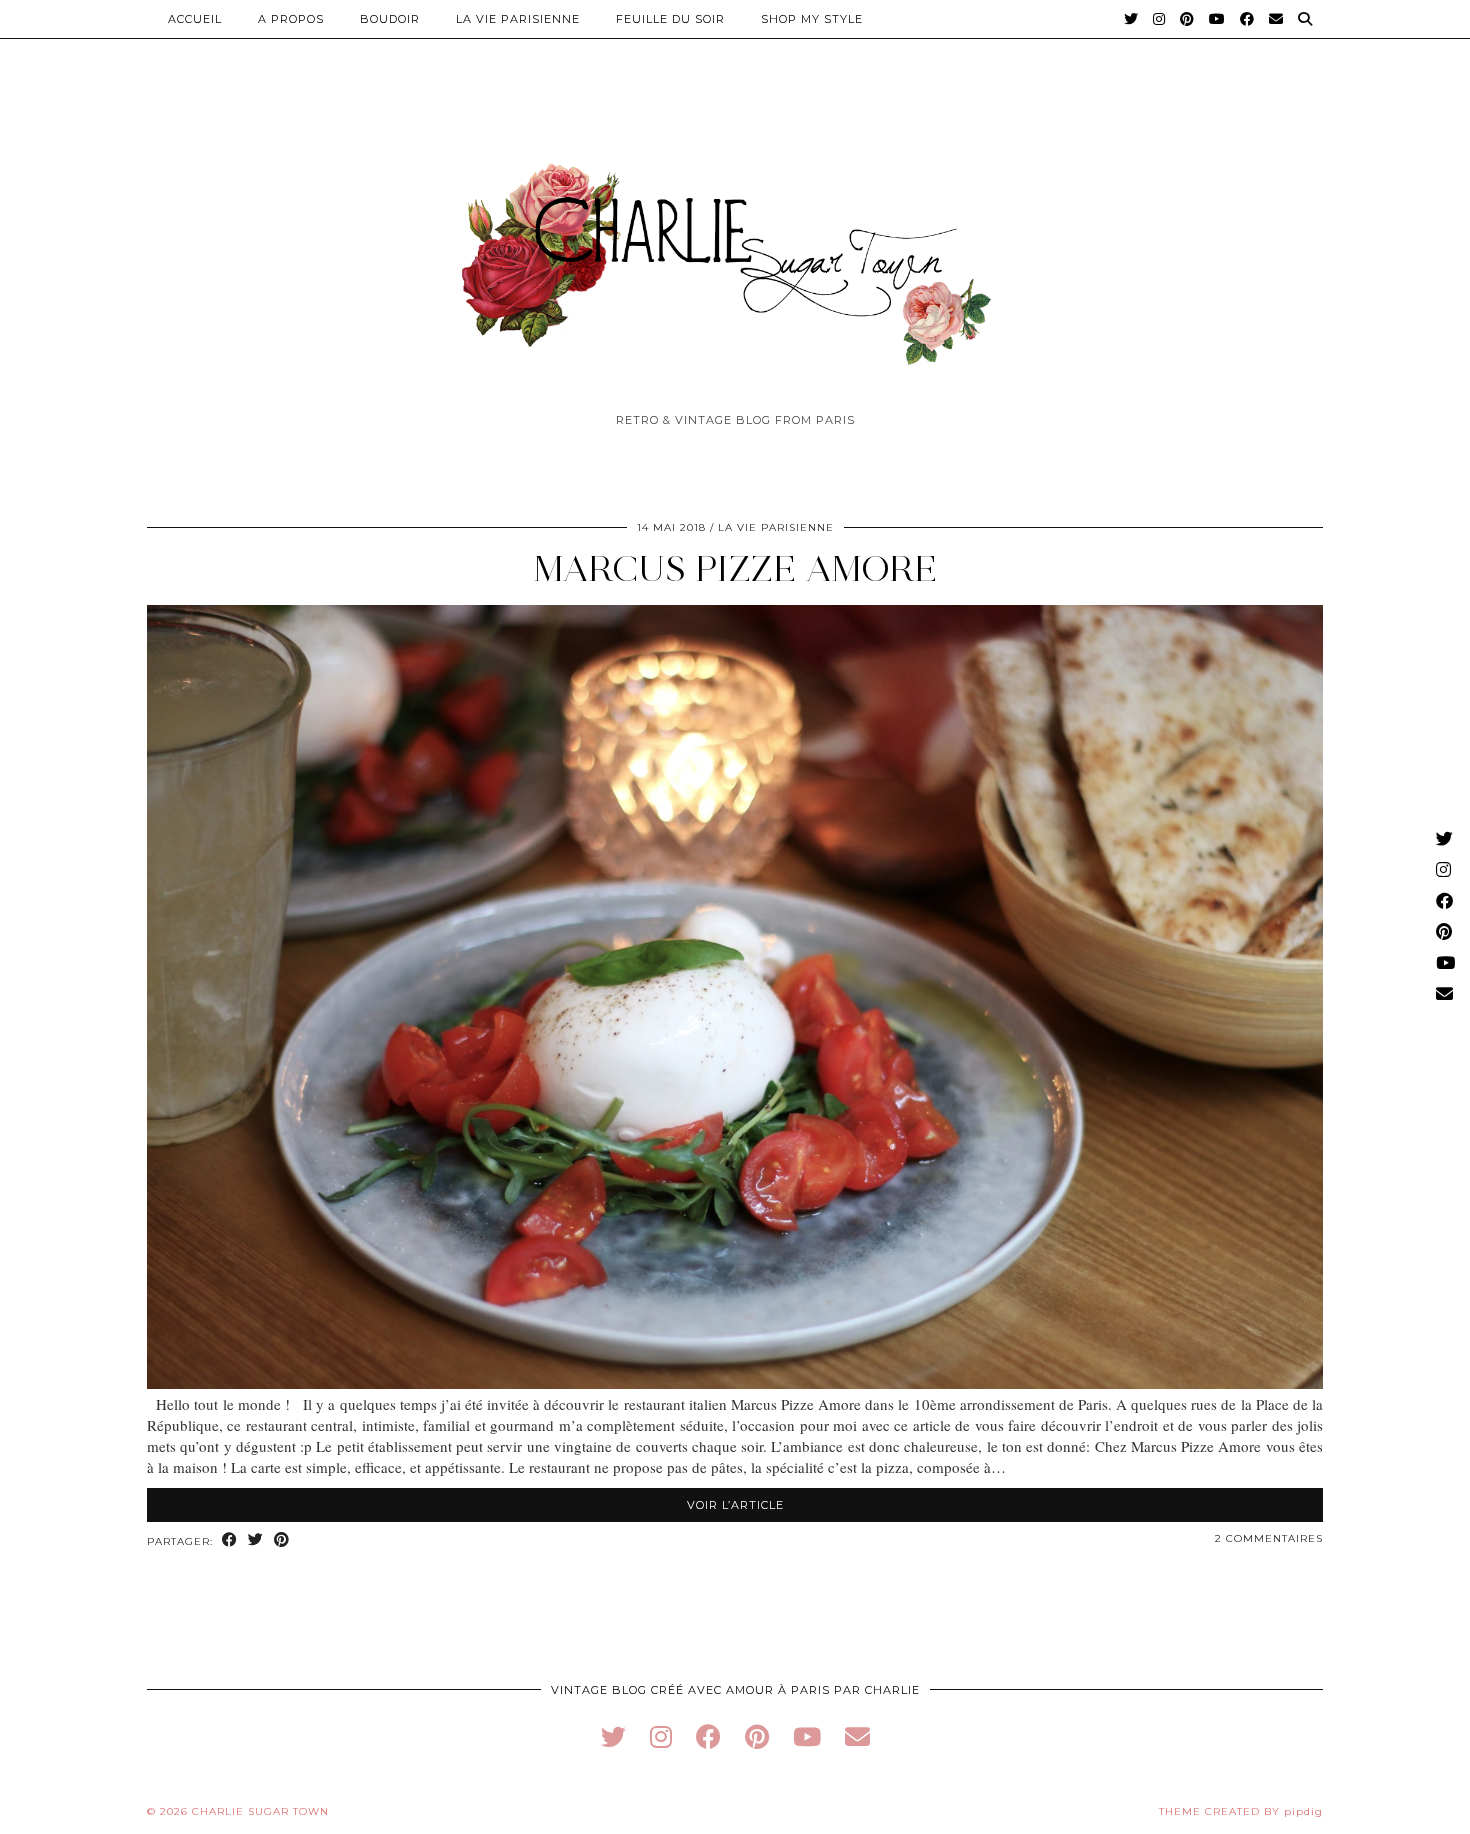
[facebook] (708, 1736)
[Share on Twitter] (256, 1540)
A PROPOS (291, 19)
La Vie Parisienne (518, 19)
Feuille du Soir (670, 19)
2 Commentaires (1269, 1538)
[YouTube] (1217, 19)
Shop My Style (812, 19)
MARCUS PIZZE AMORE (735, 568)
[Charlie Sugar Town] (735, 253)
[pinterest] (757, 1736)
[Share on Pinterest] (282, 1540)
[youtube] (807, 1736)
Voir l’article (735, 1505)
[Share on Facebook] (230, 1540)
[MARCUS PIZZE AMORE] (735, 1383)
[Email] (1276, 19)
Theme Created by (1241, 1811)
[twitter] (613, 1736)
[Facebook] (1247, 19)
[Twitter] (1131, 19)
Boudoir (390, 19)
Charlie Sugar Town (260, 1811)
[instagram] (661, 1736)
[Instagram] (1159, 19)
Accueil (195, 19)
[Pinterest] (1187, 19)
